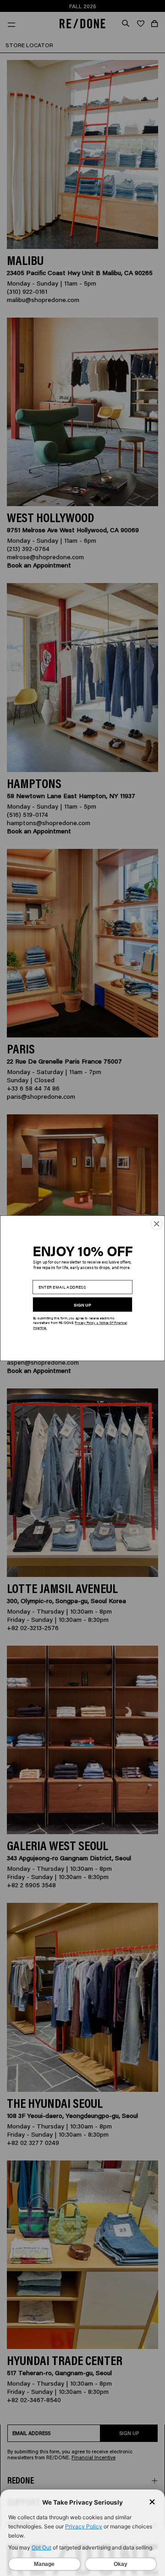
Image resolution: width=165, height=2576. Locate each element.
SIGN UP (82, 1305)
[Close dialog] (157, 1223)
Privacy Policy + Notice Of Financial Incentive (80, 1325)
